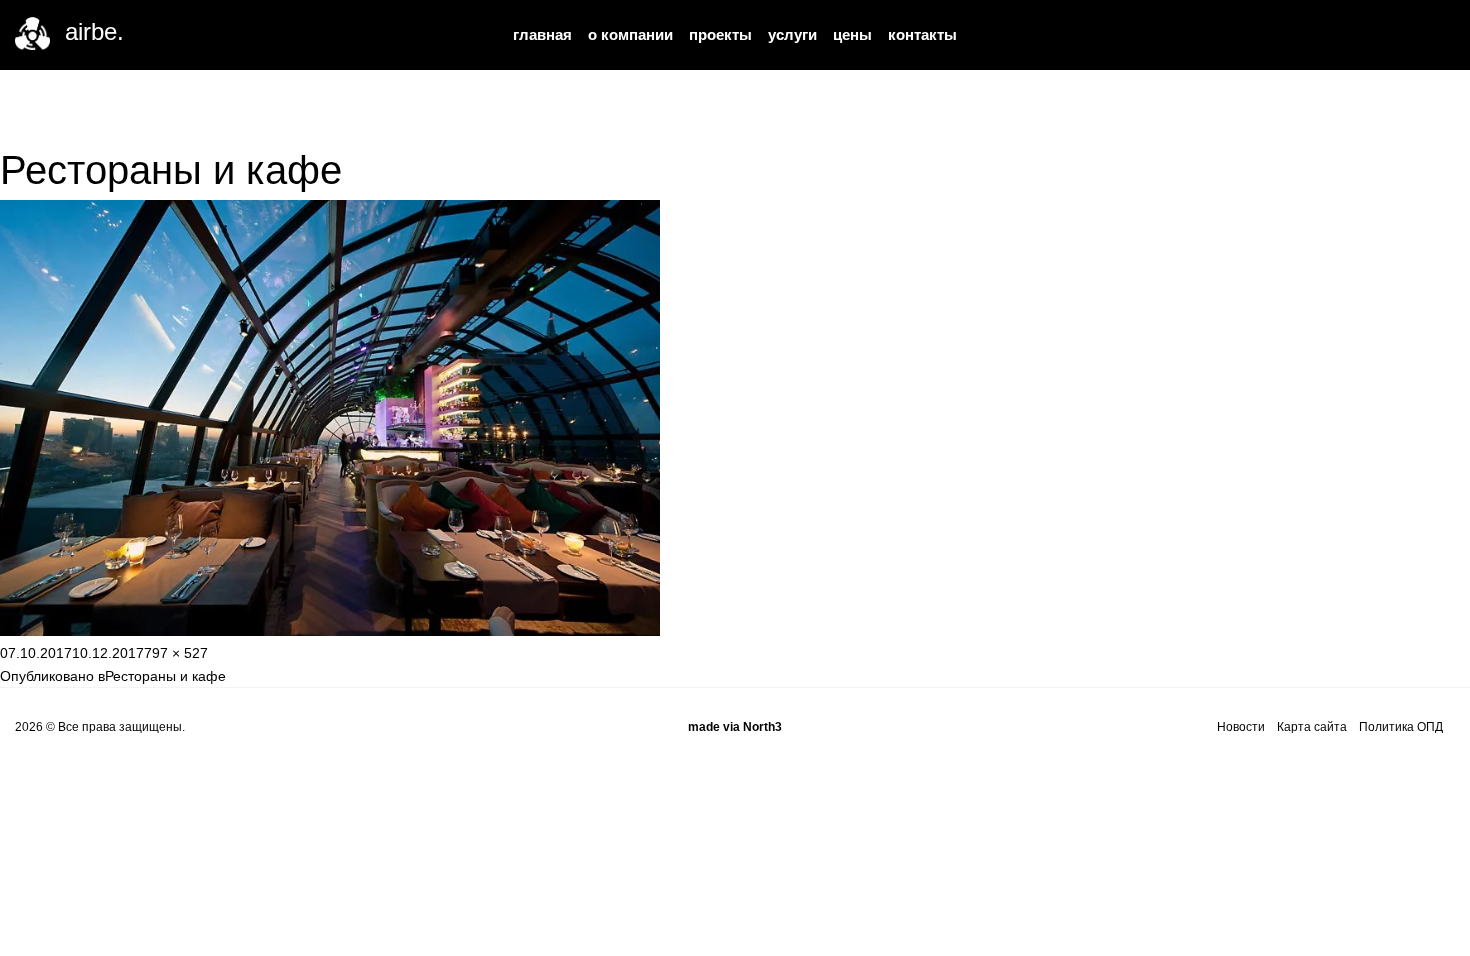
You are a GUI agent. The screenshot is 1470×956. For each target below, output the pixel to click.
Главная (542, 34)
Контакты (922, 34)
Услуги (792, 34)
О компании (630, 34)
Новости (1241, 727)
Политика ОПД (1401, 727)
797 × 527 (176, 653)
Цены (852, 34)
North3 (762, 727)
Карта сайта (1312, 727)
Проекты (720, 34)
